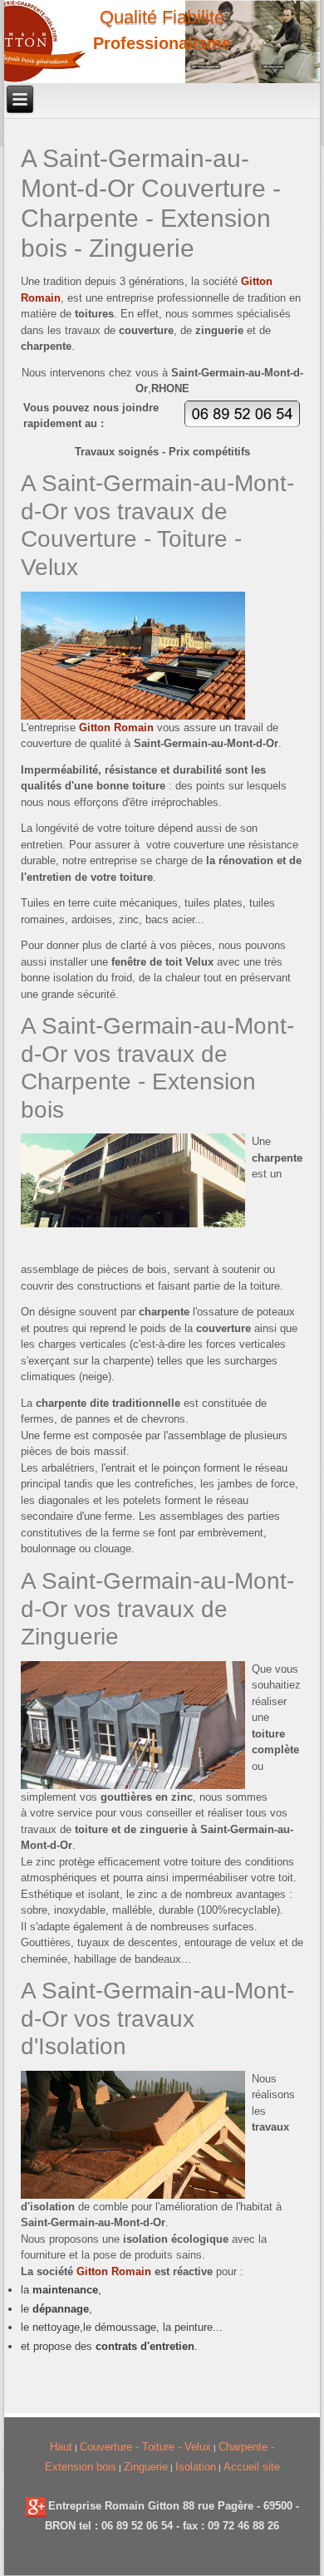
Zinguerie (146, 2467)
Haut (61, 2447)
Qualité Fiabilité (162, 17)
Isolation (196, 2467)
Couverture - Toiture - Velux (145, 2447)
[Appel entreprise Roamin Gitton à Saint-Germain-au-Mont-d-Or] (242, 423)
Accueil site (252, 2467)
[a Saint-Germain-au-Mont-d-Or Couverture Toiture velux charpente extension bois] (36, 2506)
